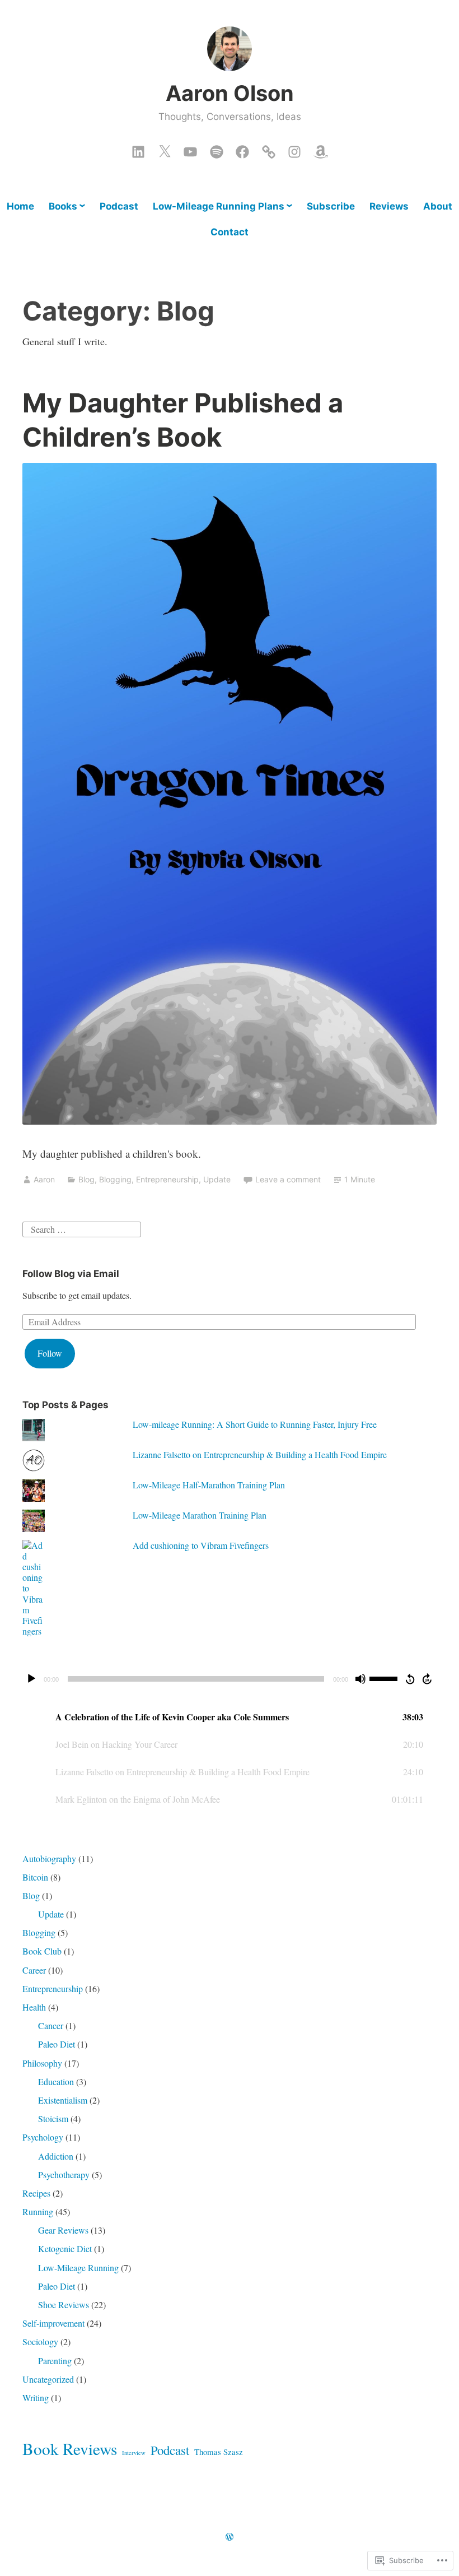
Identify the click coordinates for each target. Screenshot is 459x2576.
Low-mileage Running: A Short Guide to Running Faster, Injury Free (255, 1424)
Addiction (56, 2156)
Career (34, 1970)
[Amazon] (321, 149)
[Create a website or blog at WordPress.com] (230, 2537)
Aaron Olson (230, 93)
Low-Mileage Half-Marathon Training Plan (209, 1485)
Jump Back (410, 1679)
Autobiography (49, 1858)
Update (217, 1179)
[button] (230, 1717)
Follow (50, 1353)
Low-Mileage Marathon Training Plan (200, 1515)
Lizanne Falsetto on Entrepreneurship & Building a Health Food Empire (260, 1454)
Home (20, 206)
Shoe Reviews (64, 2305)
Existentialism (63, 2100)
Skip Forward (428, 1679)
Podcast (119, 206)
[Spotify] (217, 149)
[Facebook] (242, 149)
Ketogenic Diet (65, 2248)
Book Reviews (70, 2449)
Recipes (36, 2193)
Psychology (43, 2137)
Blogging (115, 1179)
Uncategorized (48, 2379)
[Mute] (360, 1679)
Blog (86, 1179)
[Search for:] (82, 1227)
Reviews (389, 206)
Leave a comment (288, 1179)
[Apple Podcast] (269, 149)
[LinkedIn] (138, 149)
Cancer (51, 2025)
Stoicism (53, 2118)
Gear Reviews (63, 2230)
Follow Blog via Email (71, 1274)
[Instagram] (294, 149)
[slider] (385, 1678)
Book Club (42, 1951)
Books (63, 206)
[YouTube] (190, 149)
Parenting (55, 2361)
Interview (134, 2453)
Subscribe (331, 206)
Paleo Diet (57, 2044)
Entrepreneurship (167, 1179)
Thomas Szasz (219, 2452)
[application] (230, 1679)
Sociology (40, 2341)
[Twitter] (165, 149)
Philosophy (42, 2063)
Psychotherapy (64, 2174)
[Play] (31, 1679)
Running (38, 2211)
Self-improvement (53, 2323)
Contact (230, 232)
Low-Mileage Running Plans (219, 206)
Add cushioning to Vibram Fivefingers (201, 1545)
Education (56, 2081)
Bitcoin (35, 1877)
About (438, 206)
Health (34, 2007)
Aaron (44, 1179)
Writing (36, 2398)
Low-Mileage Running (78, 2268)
